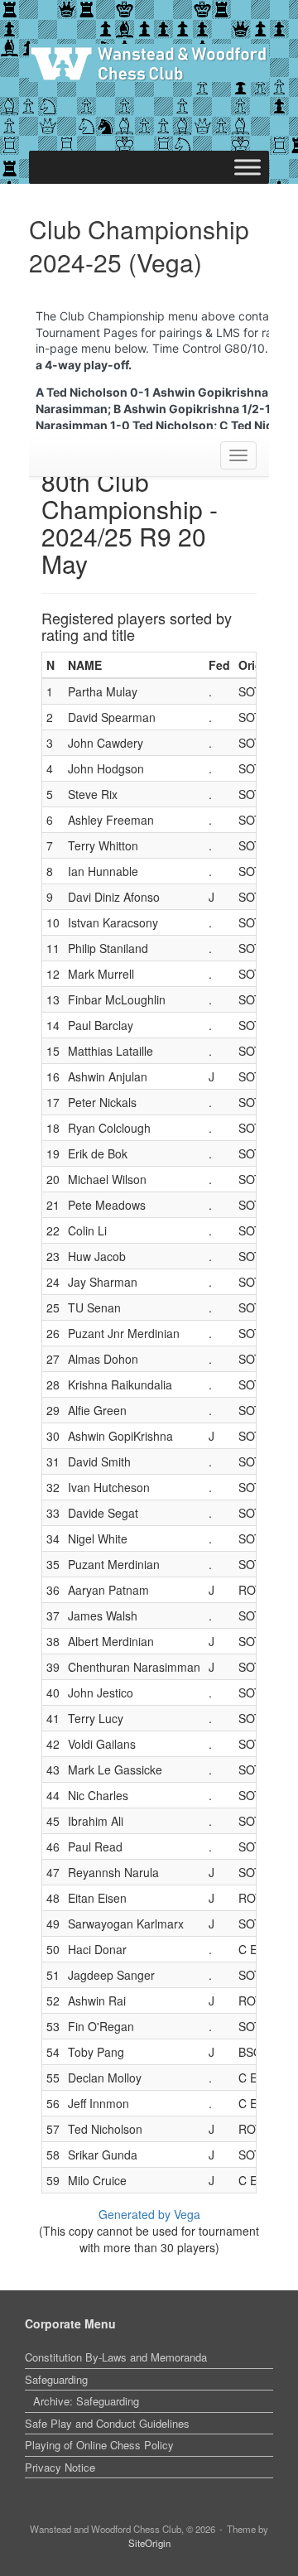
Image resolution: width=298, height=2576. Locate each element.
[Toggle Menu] (248, 167)
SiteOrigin (149, 2543)
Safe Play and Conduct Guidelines (107, 2423)
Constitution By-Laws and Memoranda (116, 2357)
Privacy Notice (60, 2467)
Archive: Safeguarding (86, 2401)
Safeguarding (56, 2379)
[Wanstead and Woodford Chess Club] (149, 63)
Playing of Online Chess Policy (99, 2445)
